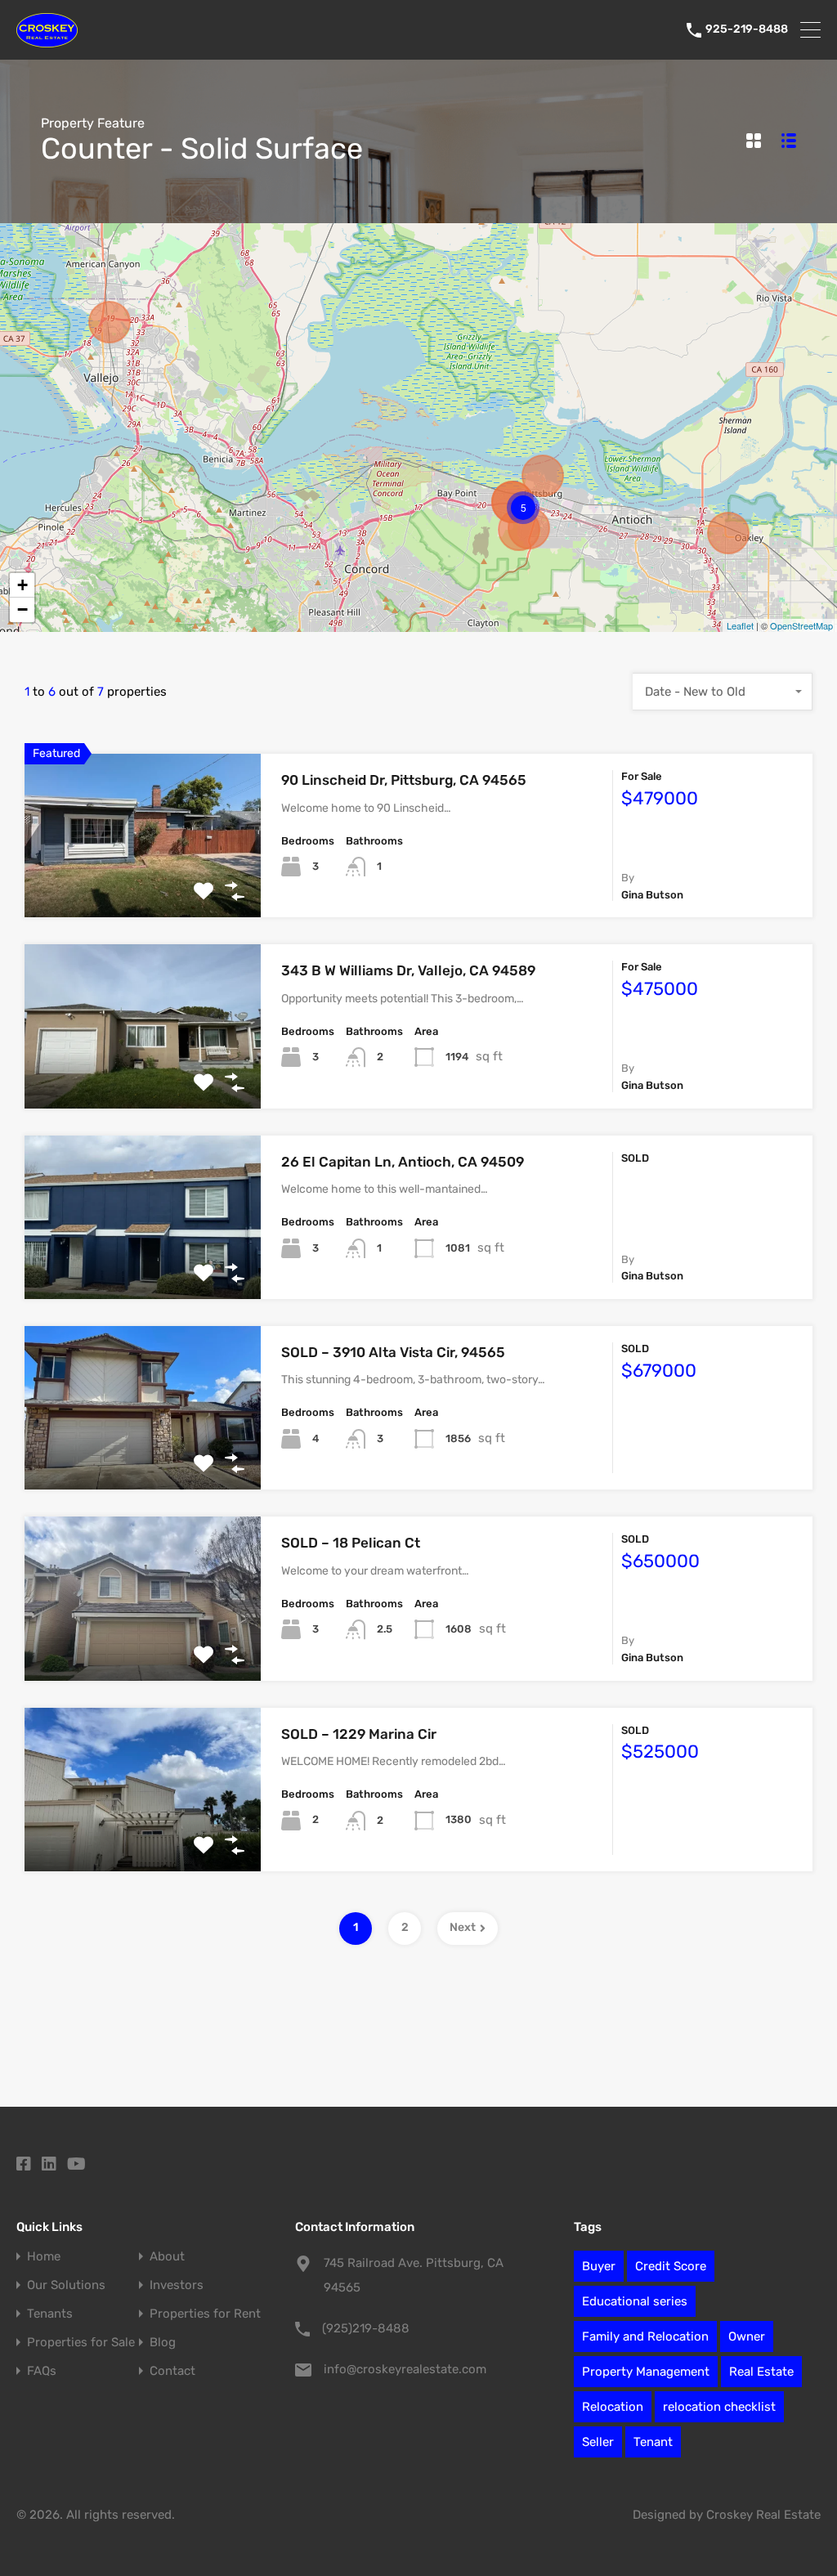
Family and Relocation (645, 2336)
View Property (143, 885)
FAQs (42, 2371)
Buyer (599, 2266)
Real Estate (761, 2372)
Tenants (50, 2314)
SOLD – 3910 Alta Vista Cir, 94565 (393, 1352)
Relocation (613, 2407)
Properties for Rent (205, 2314)
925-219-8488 (747, 29)
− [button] (22, 609)
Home (44, 2257)
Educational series (635, 2301)
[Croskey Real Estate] (47, 40)
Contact (172, 2371)
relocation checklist (719, 2407)
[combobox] (723, 692)
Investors (177, 2285)
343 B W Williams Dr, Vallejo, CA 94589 (408, 970)
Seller (598, 2442)
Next (463, 1927)
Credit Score (671, 2266)
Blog (163, 2343)
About (167, 2257)
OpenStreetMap (801, 625)
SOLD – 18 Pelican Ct (351, 1543)
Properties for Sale (81, 2343)
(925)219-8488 (366, 2328)
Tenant (653, 2442)
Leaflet (740, 625)
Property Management (646, 2372)
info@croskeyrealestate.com (405, 2369)
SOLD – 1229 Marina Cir (359, 1734)
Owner (747, 2336)
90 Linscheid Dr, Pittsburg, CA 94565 (404, 780)
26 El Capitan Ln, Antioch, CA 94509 (403, 1162)
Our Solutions (66, 2285)
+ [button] (22, 585)
